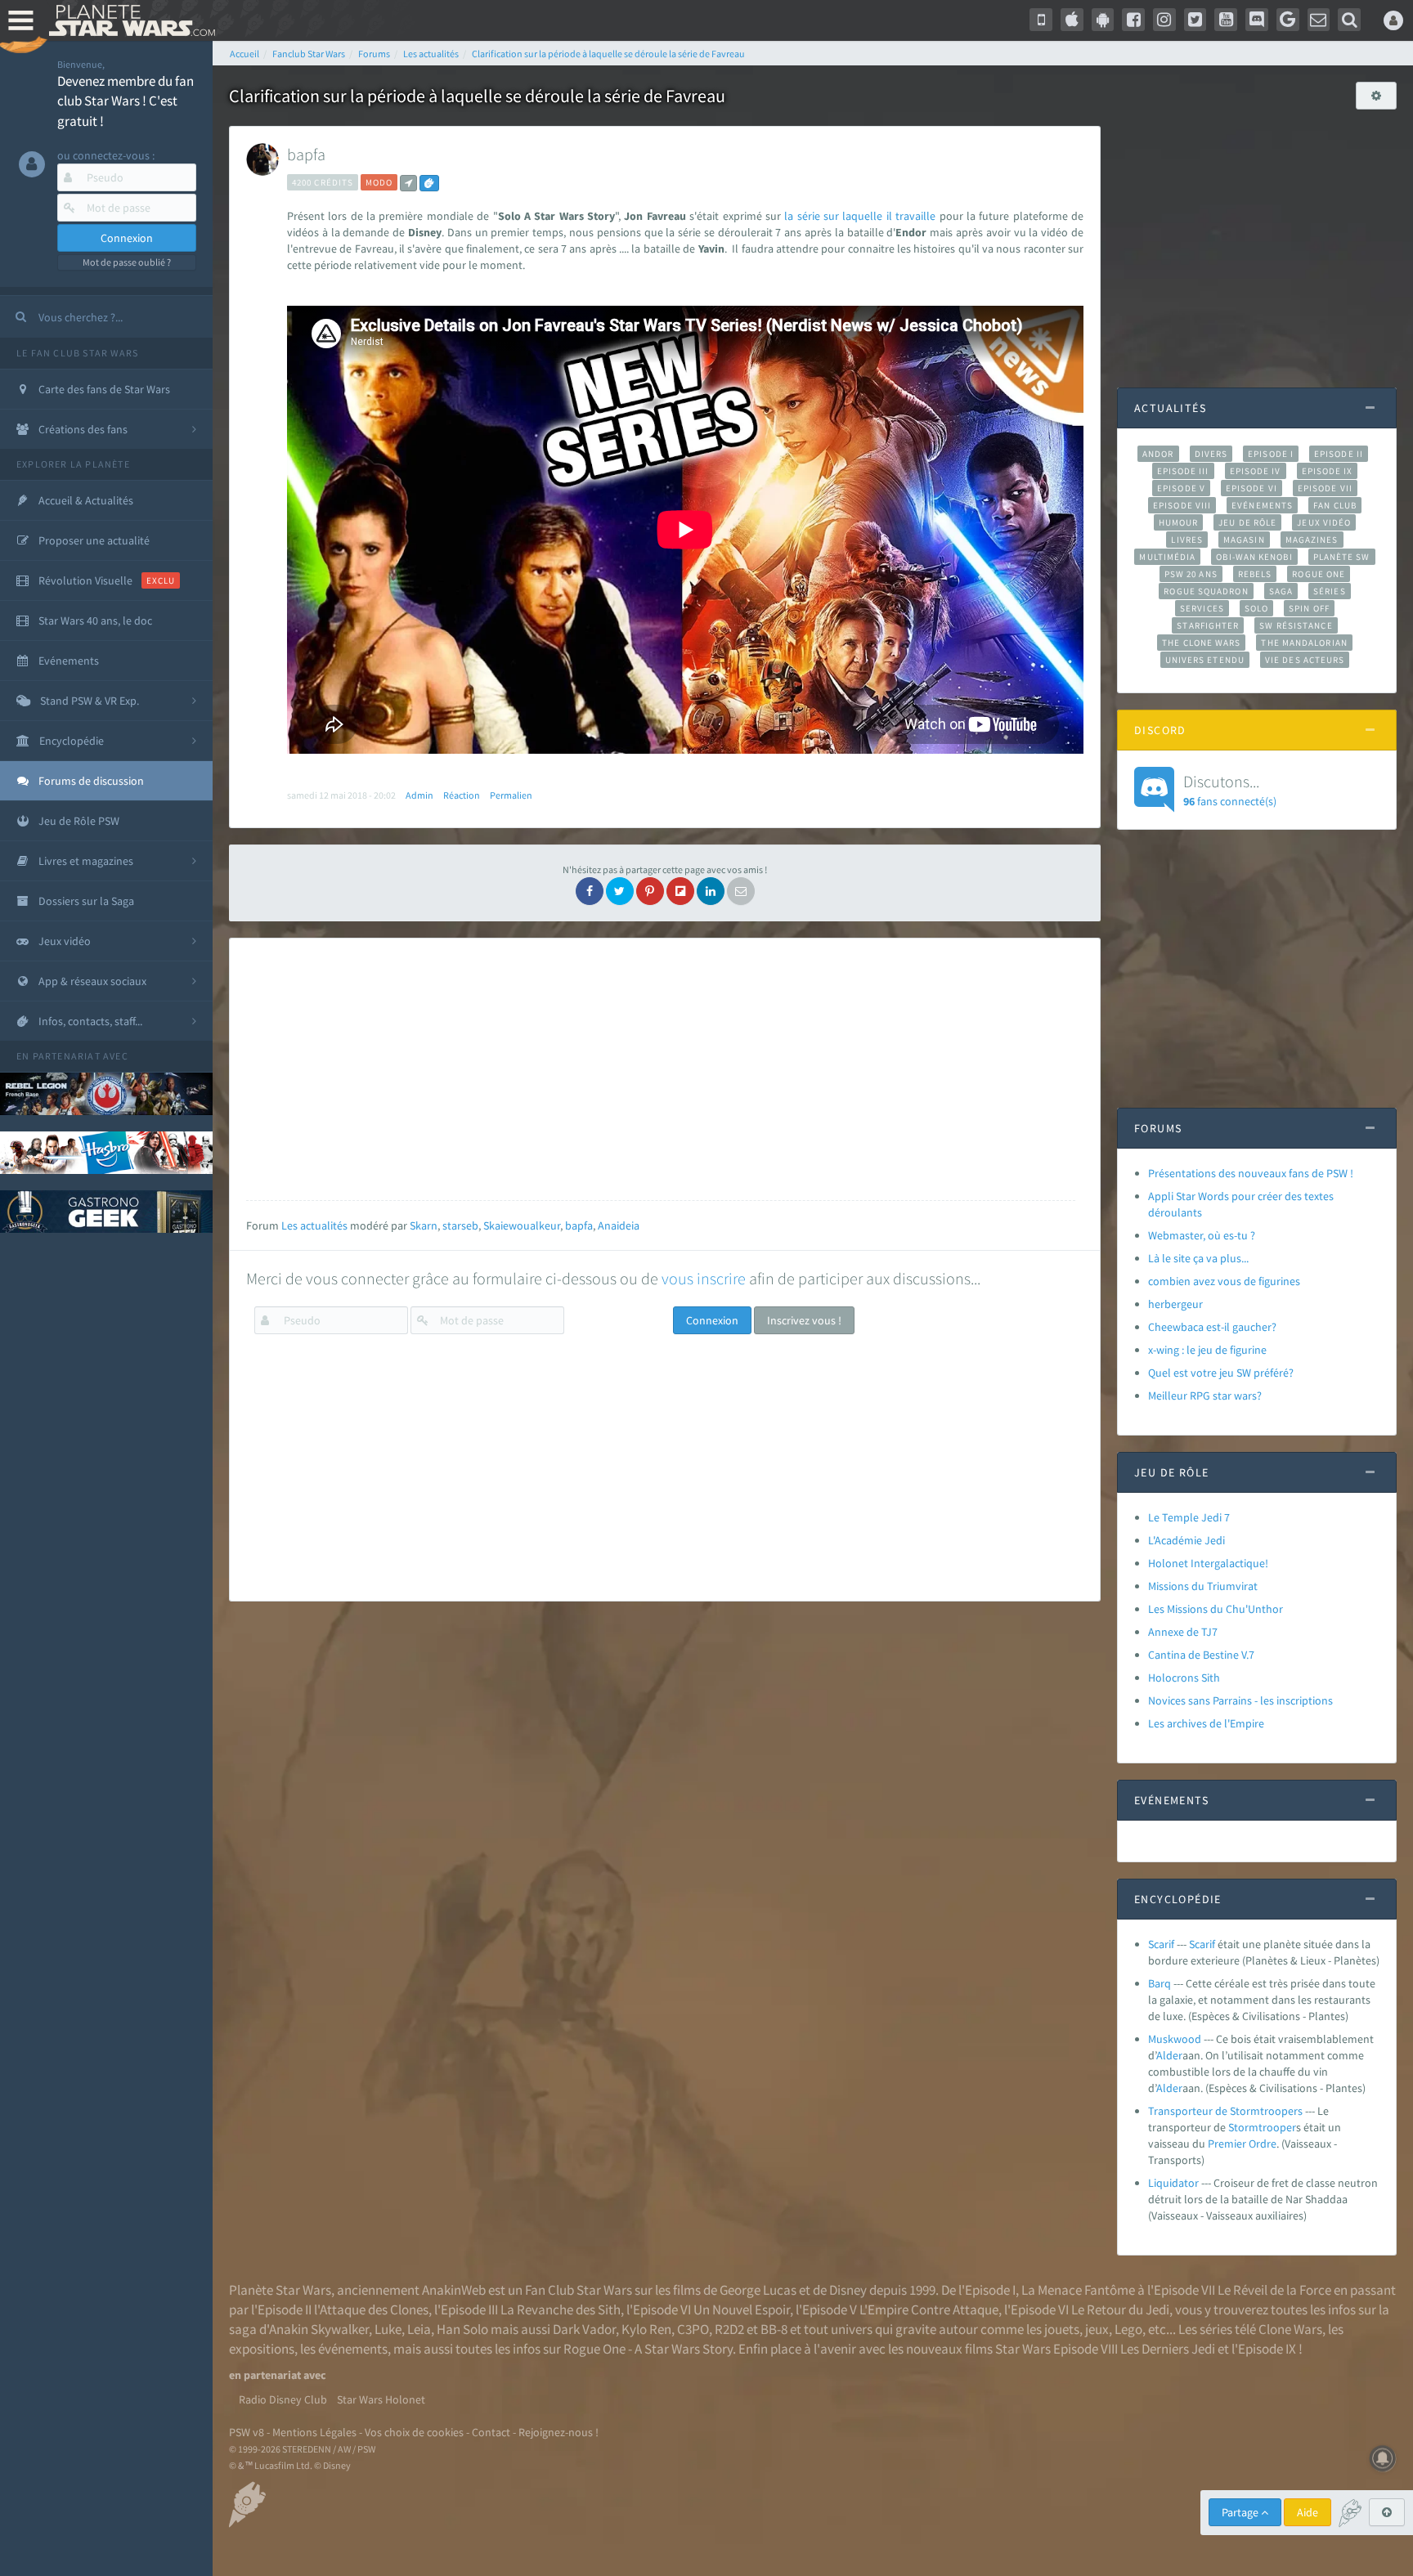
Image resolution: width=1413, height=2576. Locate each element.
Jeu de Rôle (1247, 522)
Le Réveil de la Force (1274, 2290)
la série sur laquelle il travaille (861, 216)
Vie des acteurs (1305, 660)
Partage (1241, 2512)
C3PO (693, 2329)
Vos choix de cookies (414, 2432)
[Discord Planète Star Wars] (1257, 20)
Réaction (462, 795)
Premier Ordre (1242, 2144)
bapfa (306, 154)
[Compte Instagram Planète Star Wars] (1164, 20)
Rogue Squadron (1206, 591)
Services (1202, 608)
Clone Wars (1290, 2329)
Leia (419, 2329)
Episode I (1271, 454)
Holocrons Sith (1184, 1678)
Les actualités (314, 1225)
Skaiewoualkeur (522, 1225)
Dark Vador (584, 2329)
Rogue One (1319, 574)
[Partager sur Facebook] (590, 891)
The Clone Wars (1201, 643)
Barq (1160, 1983)
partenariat (67, 1056)
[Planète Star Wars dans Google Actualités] (1288, 20)
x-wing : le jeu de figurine (1207, 1350)
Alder (1169, 2055)
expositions (262, 2349)
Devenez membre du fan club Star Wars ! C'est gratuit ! (126, 101)
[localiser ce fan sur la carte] (408, 183)
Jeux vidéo (1324, 522)
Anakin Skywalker (319, 2329)
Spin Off (1309, 608)
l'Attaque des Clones (371, 2309)
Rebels (1255, 574)
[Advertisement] (661, 1069)
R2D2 (729, 2329)
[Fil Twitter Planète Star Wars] (1195, 20)
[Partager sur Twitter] (620, 891)
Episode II (1339, 454)
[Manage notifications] (1383, 2458)
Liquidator (1173, 2183)
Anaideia (619, 1225)
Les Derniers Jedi (1168, 2349)
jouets (1062, 2329)
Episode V (1181, 488)
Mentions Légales (314, 2432)
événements (353, 2349)
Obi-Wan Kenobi (1254, 557)
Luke (388, 2329)
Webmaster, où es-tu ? (1202, 1235)
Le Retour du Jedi (1120, 2309)
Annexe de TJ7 (1183, 1632)
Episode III (1183, 471)
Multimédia (1167, 557)
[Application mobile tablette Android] (1103, 20)
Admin (419, 795)
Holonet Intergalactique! (1208, 1563)
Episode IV (1256, 471)
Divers (1211, 454)
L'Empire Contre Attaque (929, 2309)
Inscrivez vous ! (804, 1320)
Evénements (1262, 505)
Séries (1330, 591)
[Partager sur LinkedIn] (711, 891)
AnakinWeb (454, 2290)
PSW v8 (247, 2432)
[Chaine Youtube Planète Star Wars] (1226, 20)
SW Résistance (1296, 625)
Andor (1158, 454)
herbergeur (1175, 1304)
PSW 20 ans (1191, 574)
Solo (1256, 608)
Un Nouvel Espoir (742, 2309)
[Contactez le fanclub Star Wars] (1319, 20)
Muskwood (1175, 2039)
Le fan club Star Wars (77, 353)
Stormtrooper (1262, 2127)
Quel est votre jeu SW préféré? (1221, 1373)
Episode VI (1252, 488)
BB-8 (774, 2329)
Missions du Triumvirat (1203, 1586)
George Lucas (758, 2290)
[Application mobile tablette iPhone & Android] (1041, 20)
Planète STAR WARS (129, 20)
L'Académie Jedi (1186, 1540)
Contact (491, 2432)
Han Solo (462, 2329)
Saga (1281, 591)
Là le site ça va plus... (1198, 1258)
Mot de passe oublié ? (127, 262)
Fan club (1335, 505)
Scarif (1161, 1944)
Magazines (1312, 540)
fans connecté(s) (1230, 790)
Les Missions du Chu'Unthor (1216, 1609)
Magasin (1244, 540)
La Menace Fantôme (1078, 2290)
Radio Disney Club (283, 2399)
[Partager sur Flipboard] (680, 891)
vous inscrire (704, 1278)
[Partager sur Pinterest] (650, 891)
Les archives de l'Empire (1206, 1723)
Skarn (424, 1225)
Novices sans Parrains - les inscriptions (1240, 1700)
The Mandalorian (1304, 643)
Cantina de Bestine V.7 (1201, 1655)
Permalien (511, 795)
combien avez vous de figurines (1224, 1281)
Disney (848, 2290)
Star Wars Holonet (381, 2399)
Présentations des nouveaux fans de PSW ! (1251, 1173)
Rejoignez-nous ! (558, 2432)
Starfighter (1208, 625)
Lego (1128, 2329)
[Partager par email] (741, 891)
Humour (1179, 522)
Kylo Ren (646, 2329)
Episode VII (1325, 488)
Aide (1308, 2512)
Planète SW (1342, 557)
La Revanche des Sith (561, 2309)
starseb (460, 1225)
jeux (1097, 2329)
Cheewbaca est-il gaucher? (1212, 1327)
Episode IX (1328, 471)
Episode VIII (1182, 505)
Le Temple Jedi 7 (1189, 1517)
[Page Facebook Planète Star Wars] (1133, 20)
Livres (1187, 540)
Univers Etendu (1205, 660)
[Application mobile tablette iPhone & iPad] (1072, 20)
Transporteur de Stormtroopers (1225, 2111)
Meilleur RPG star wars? (1205, 1396)
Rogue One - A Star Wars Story (648, 2349)
